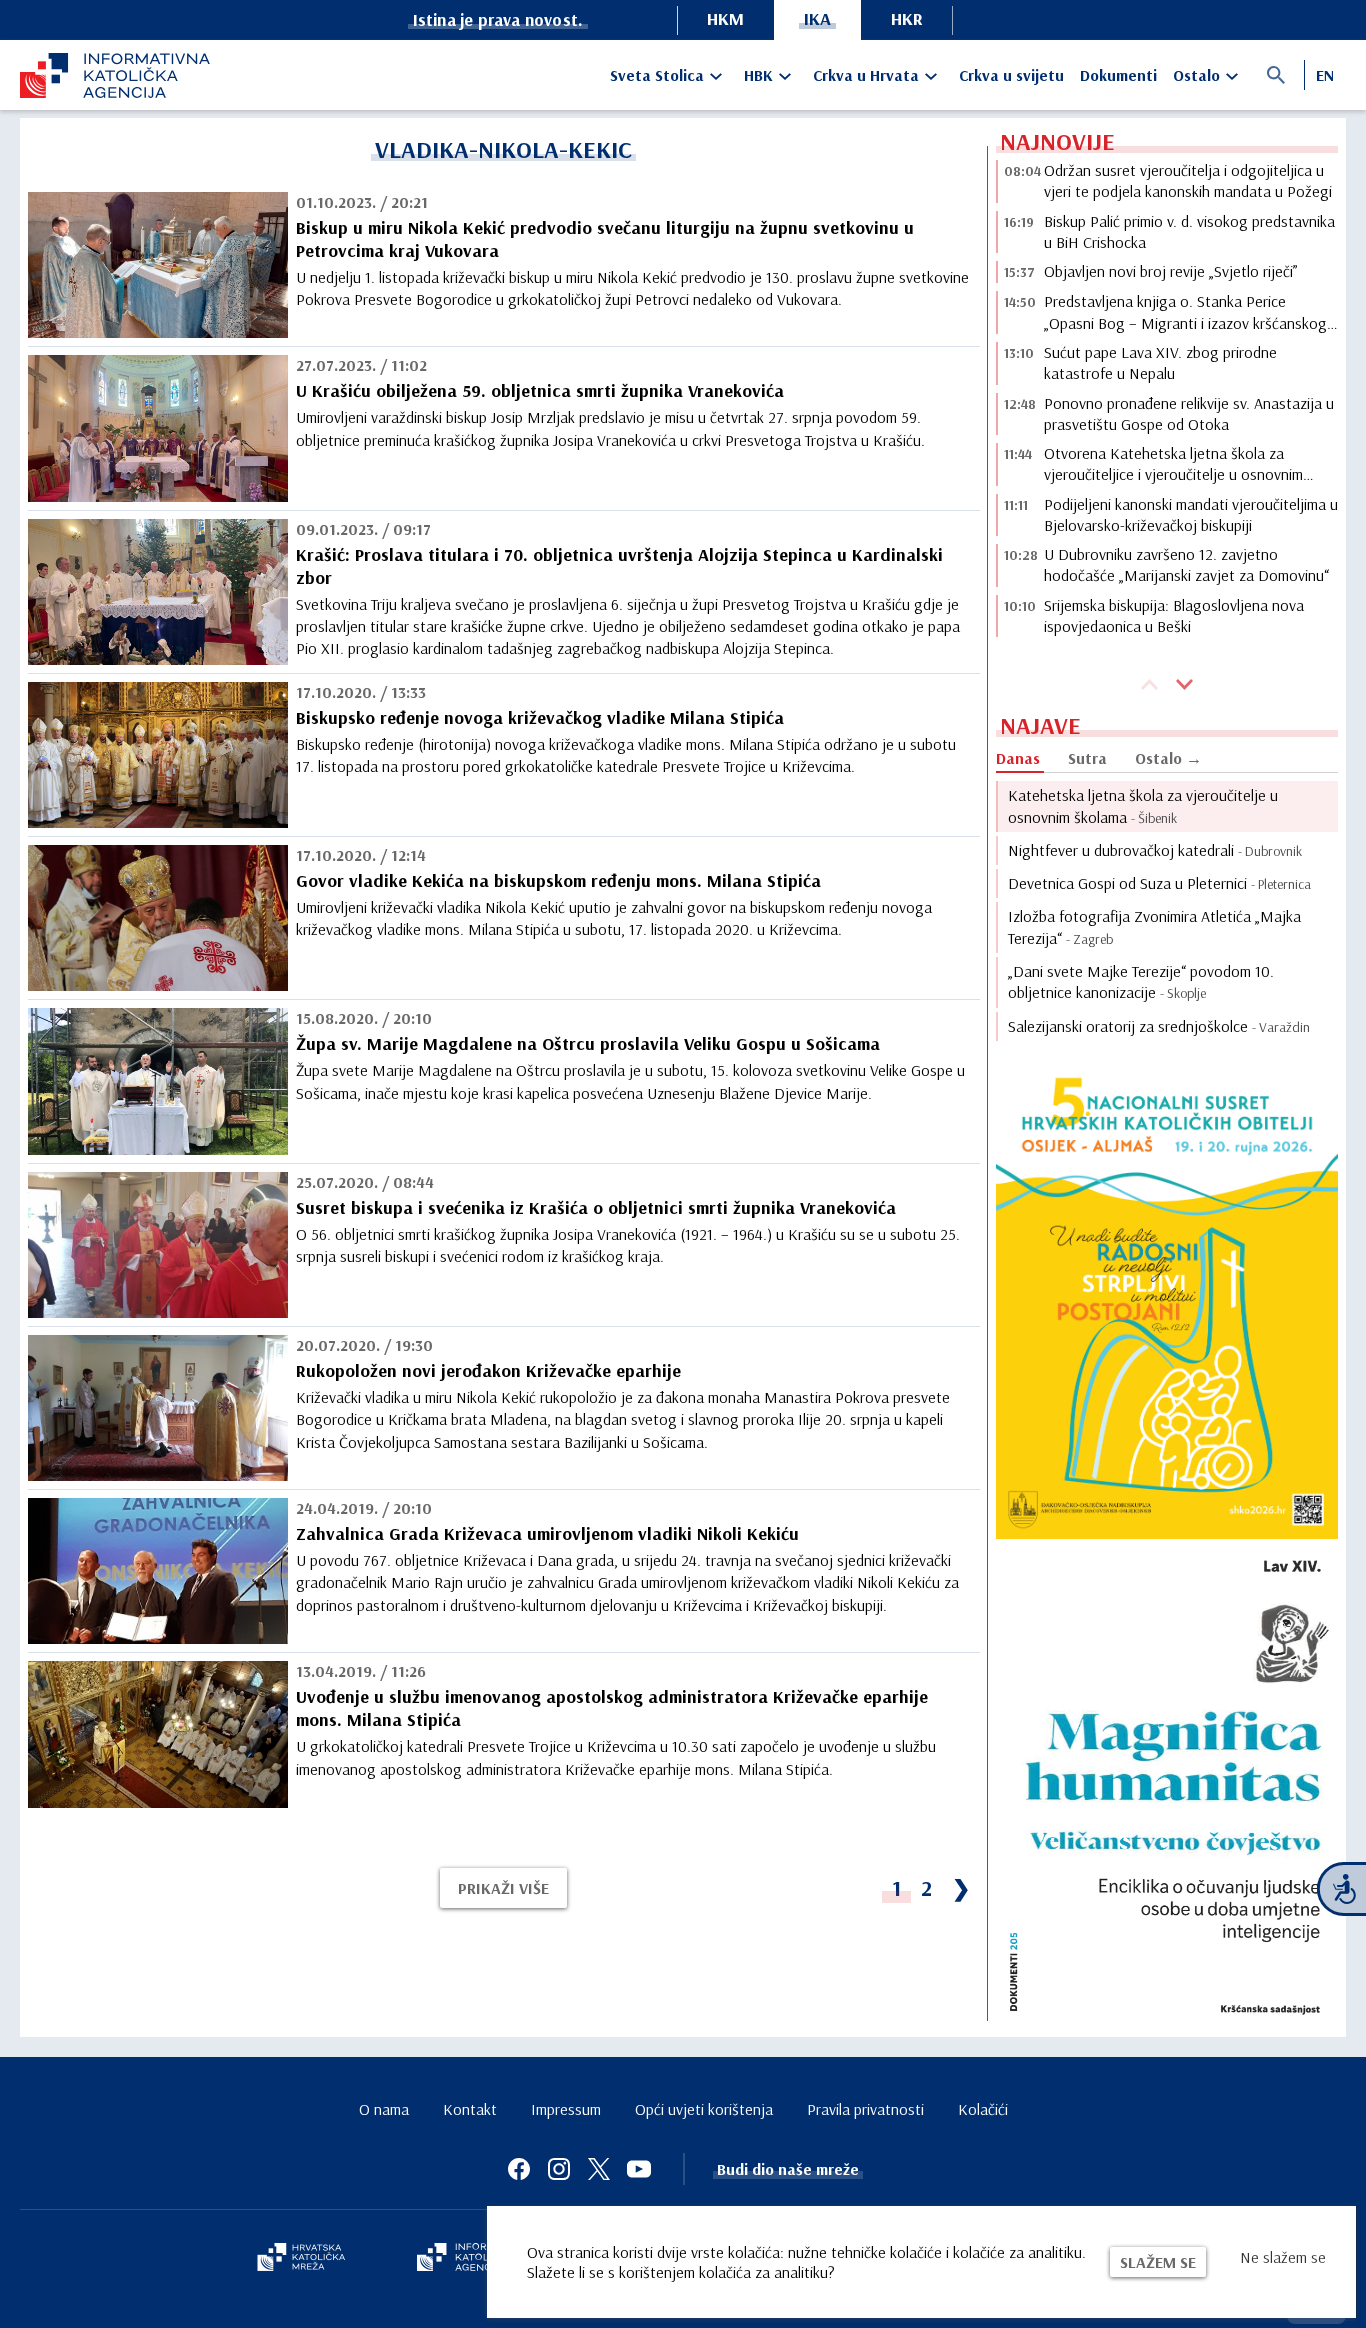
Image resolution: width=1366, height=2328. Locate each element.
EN (1325, 75)
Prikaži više (503, 1888)
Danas (1018, 758)
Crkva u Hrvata (866, 75)
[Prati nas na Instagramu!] (559, 2169)
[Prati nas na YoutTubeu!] (639, 2169)
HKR (907, 18)
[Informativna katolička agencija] (475, 2259)
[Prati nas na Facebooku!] (519, 2169)
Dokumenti (1118, 75)
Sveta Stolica (657, 75)
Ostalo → (1168, 758)
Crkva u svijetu (1011, 75)
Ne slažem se (1283, 2257)
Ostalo (1196, 75)
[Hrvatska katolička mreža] (301, 2259)
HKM (725, 18)
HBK (758, 75)
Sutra (1087, 758)
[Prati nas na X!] (599, 2169)
